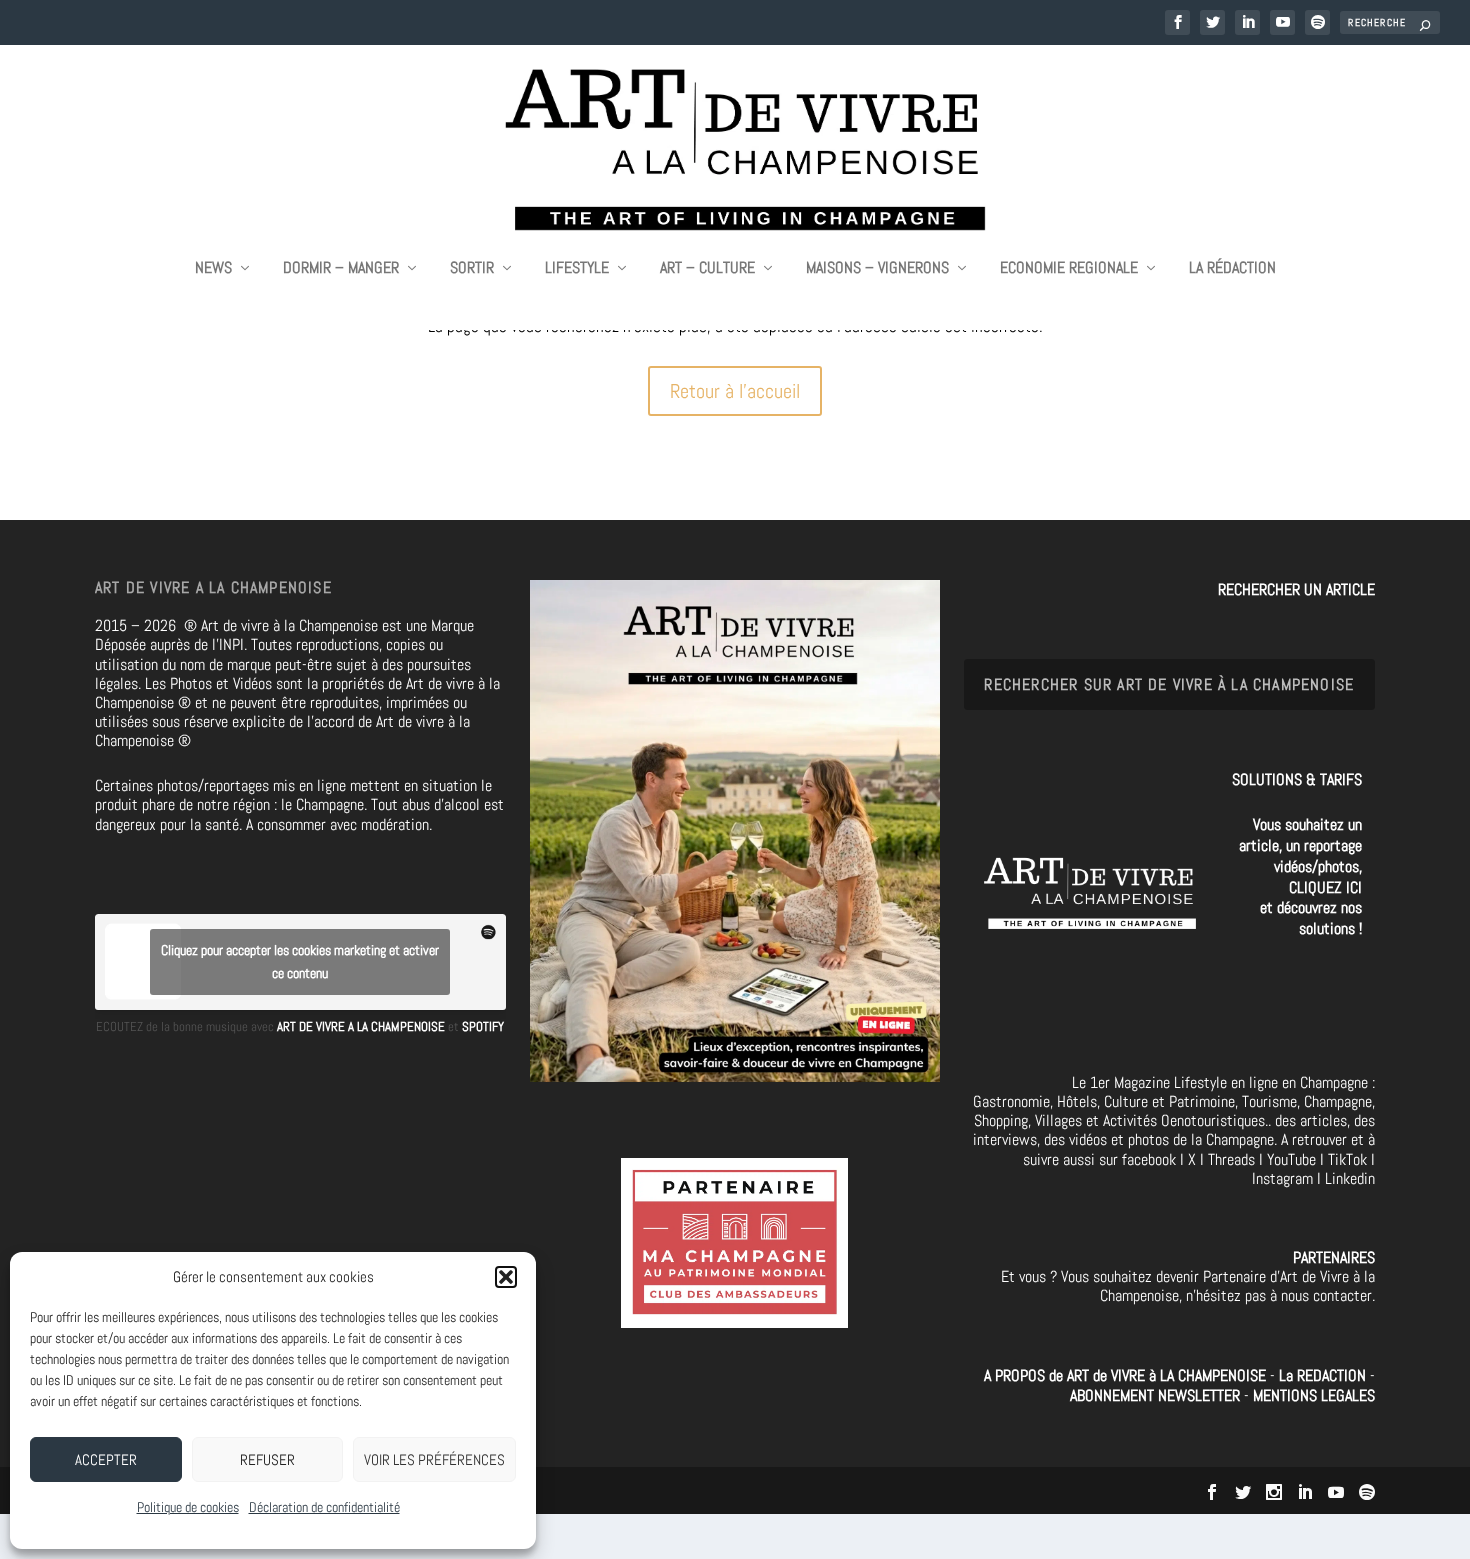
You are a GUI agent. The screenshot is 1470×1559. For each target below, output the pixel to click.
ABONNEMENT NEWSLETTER (1157, 1395)
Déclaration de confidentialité (324, 1507)
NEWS (213, 269)
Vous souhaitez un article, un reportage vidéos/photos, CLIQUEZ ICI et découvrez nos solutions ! (1300, 876)
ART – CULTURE (707, 269)
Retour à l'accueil (735, 391)
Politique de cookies (188, 1507)
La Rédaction (1232, 269)
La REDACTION (1324, 1375)
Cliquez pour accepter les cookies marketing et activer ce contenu (300, 961)
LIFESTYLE (577, 269)
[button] (506, 1277)
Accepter (106, 1459)
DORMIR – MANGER (341, 269)
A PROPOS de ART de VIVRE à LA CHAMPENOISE (1125, 1375)
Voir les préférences (434, 1459)
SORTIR (472, 269)
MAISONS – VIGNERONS (877, 269)
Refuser (267, 1459)
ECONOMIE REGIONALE (1069, 269)
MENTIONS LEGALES (1314, 1395)
